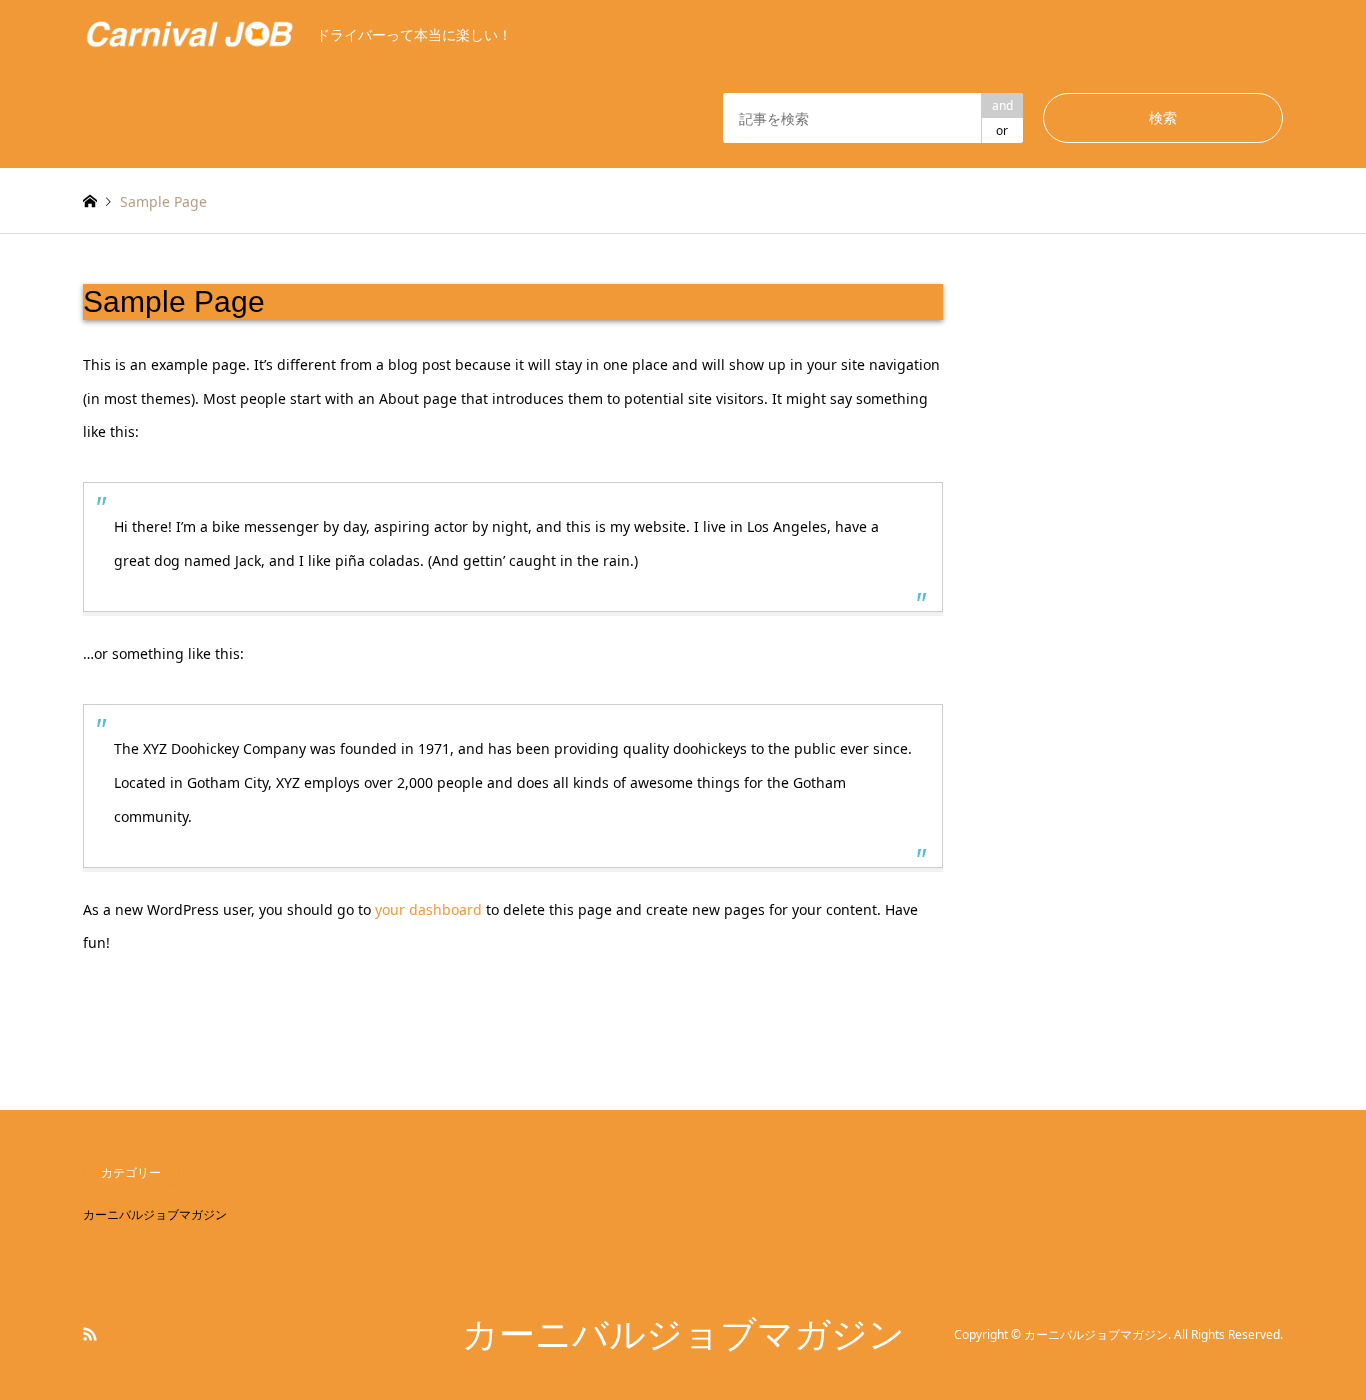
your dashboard (428, 909)
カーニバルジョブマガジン (155, 1214)
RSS (90, 1334)
